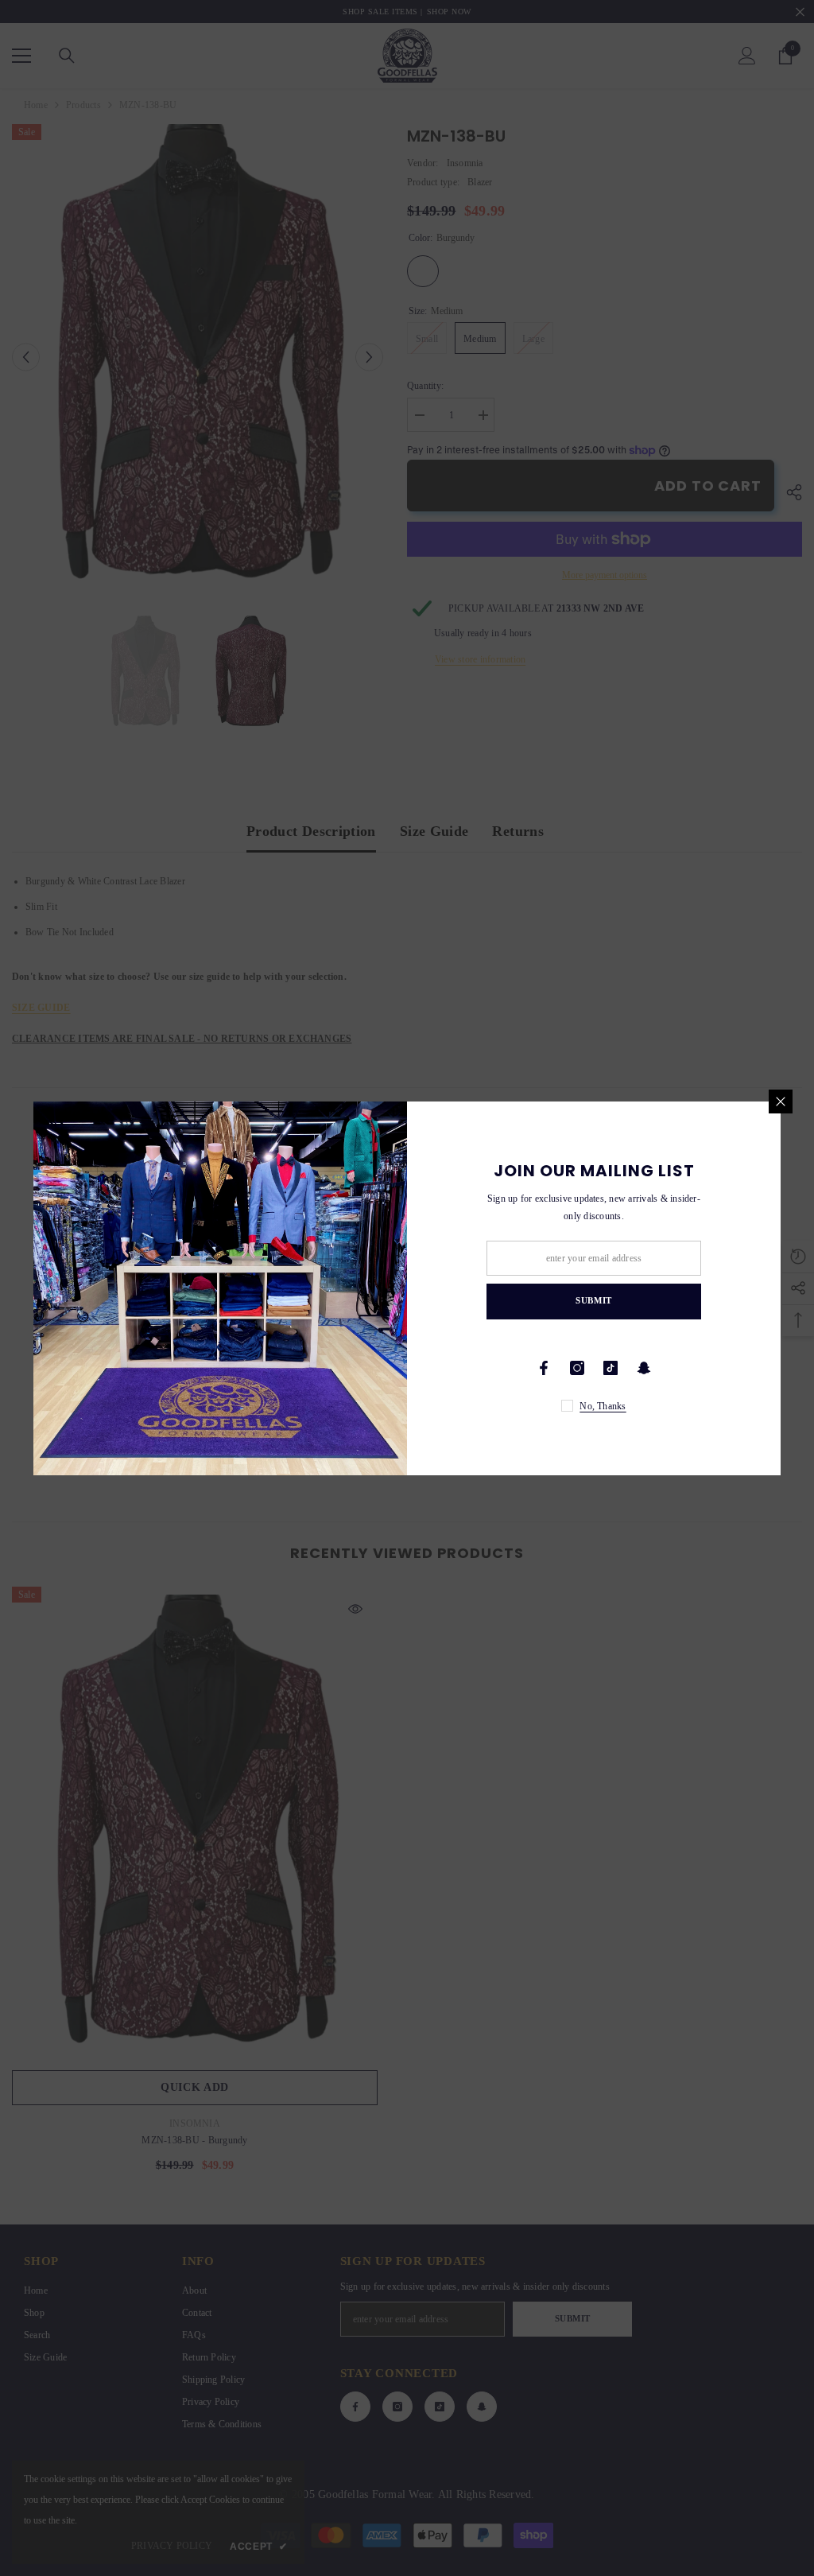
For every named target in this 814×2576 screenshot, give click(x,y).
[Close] (781, 1102)
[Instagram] (577, 1368)
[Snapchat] (644, 1368)
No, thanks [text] (603, 1406)
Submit (593, 1300)
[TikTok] (610, 1368)
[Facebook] (544, 1368)
